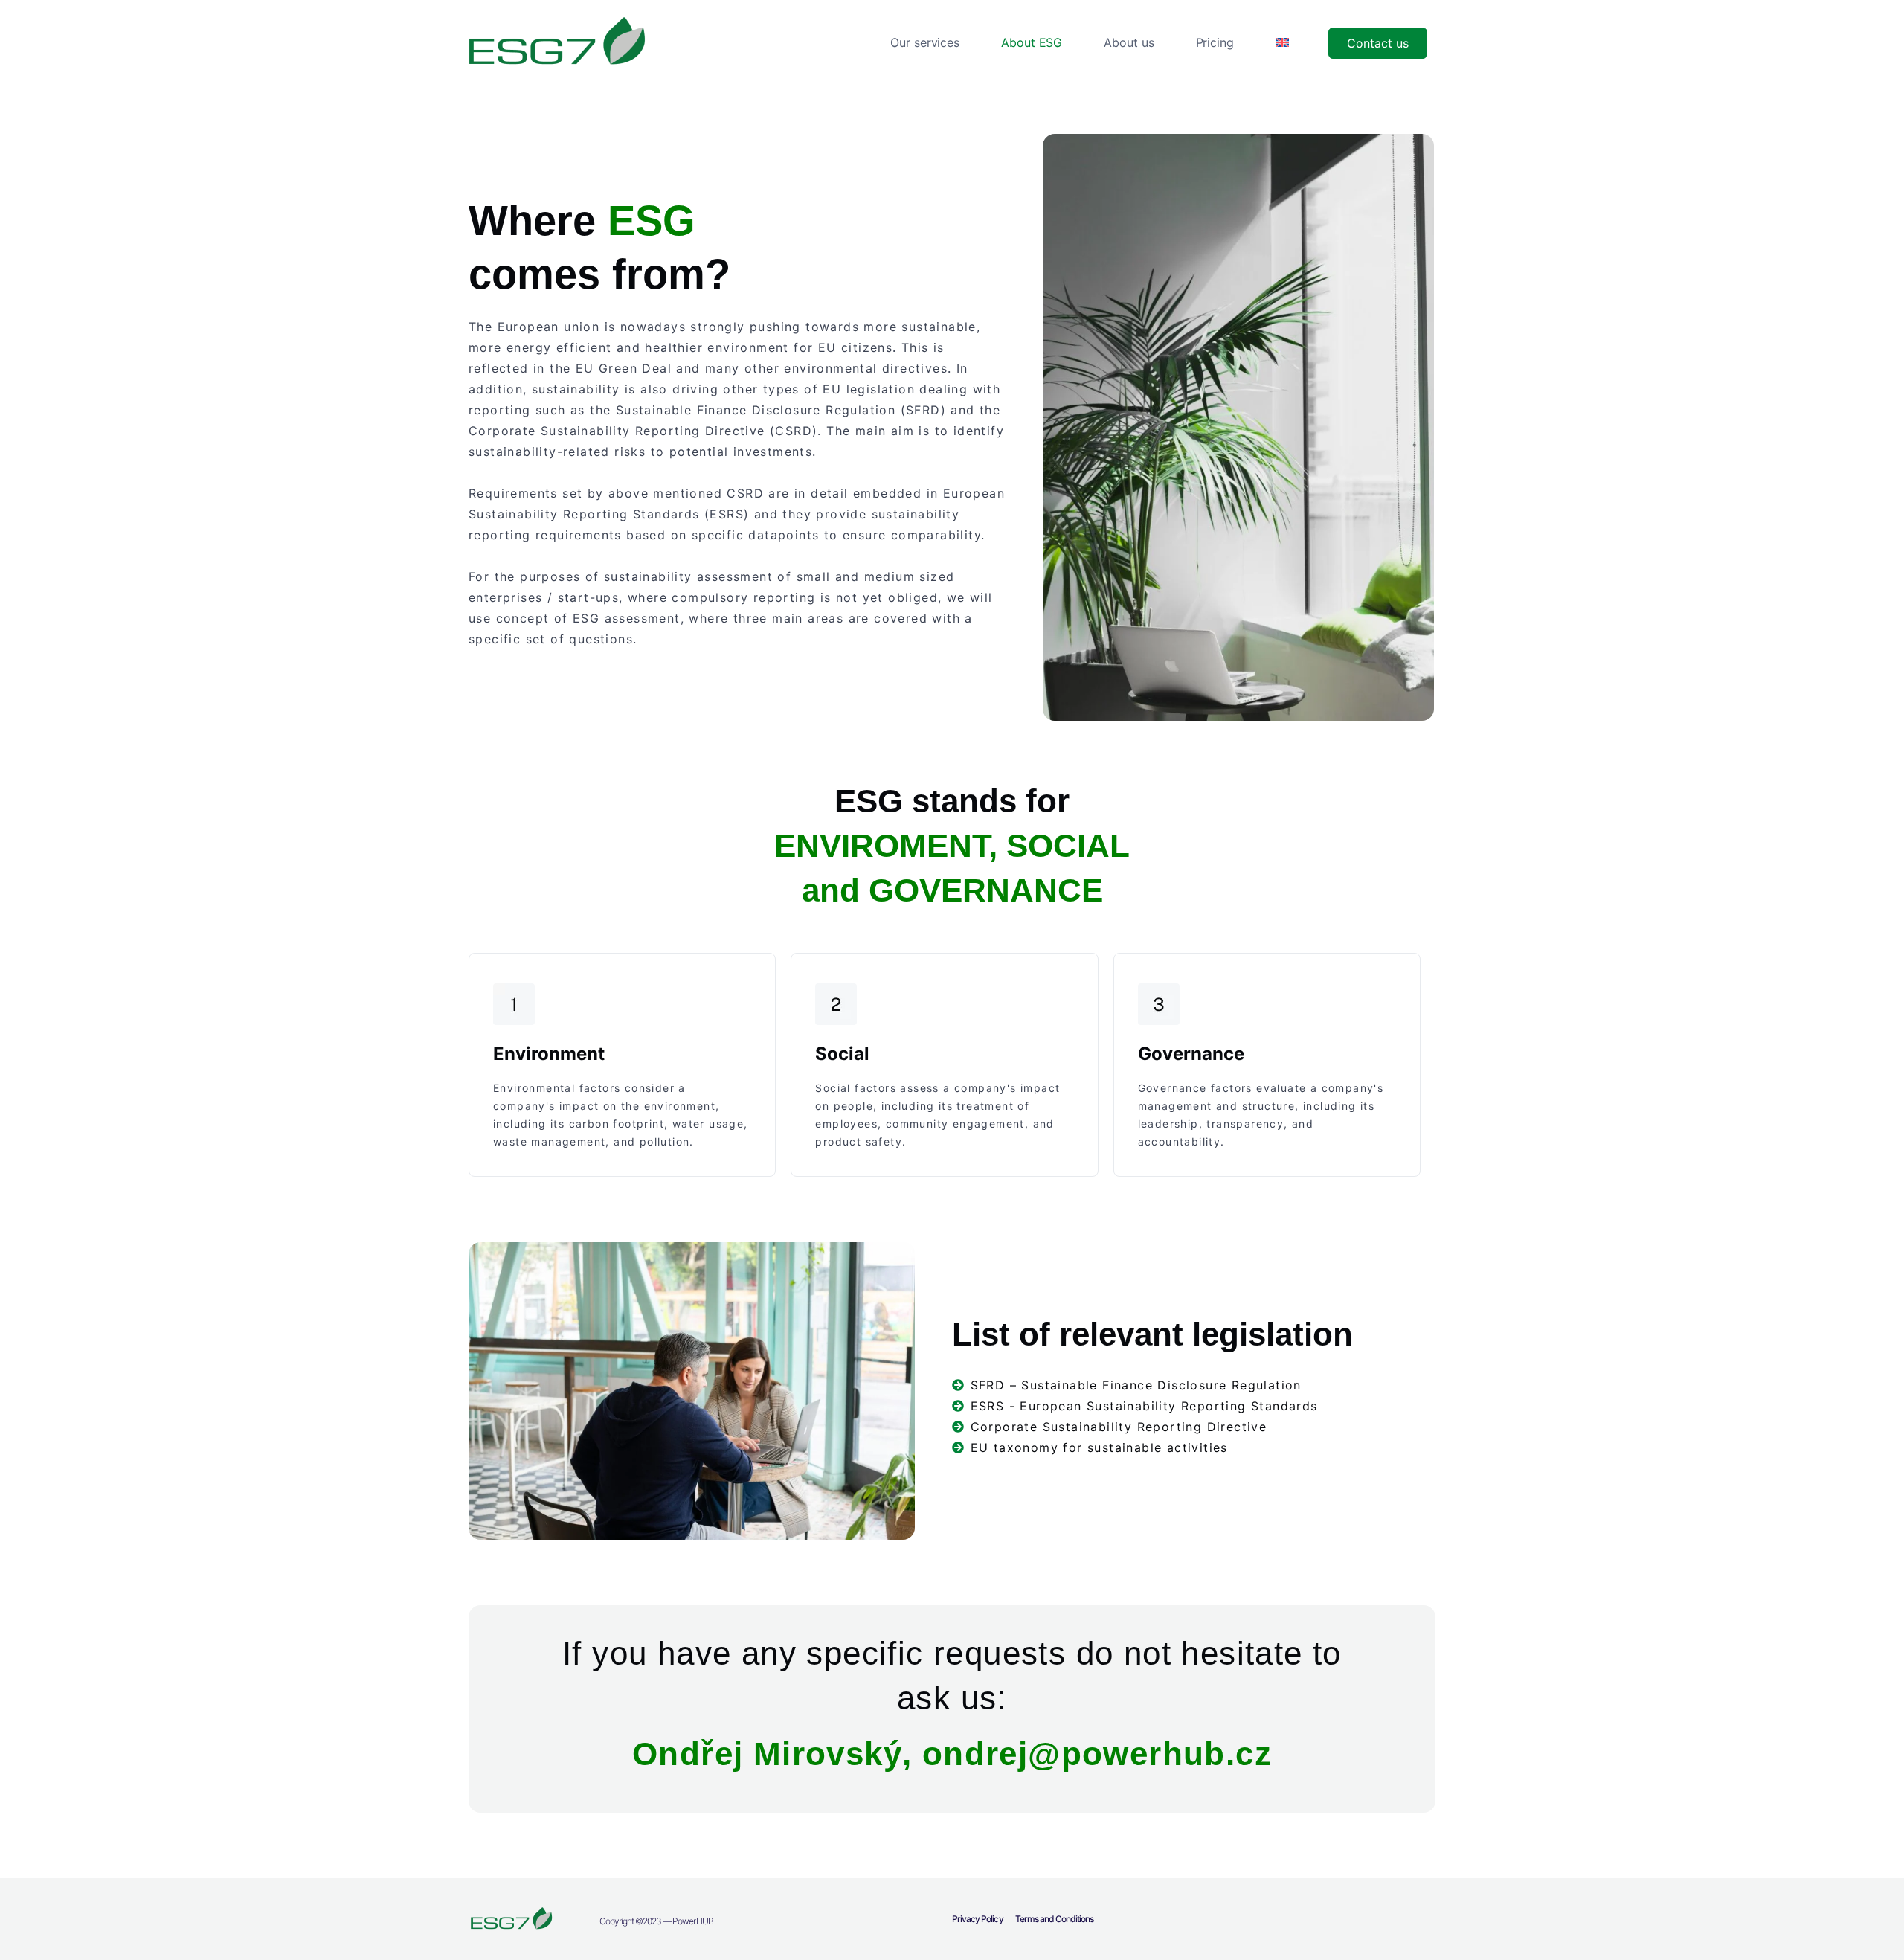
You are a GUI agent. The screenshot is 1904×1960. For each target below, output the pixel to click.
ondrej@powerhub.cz (1097, 1754)
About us (1129, 42)
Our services (925, 42)
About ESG (1032, 42)
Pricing (1215, 42)
